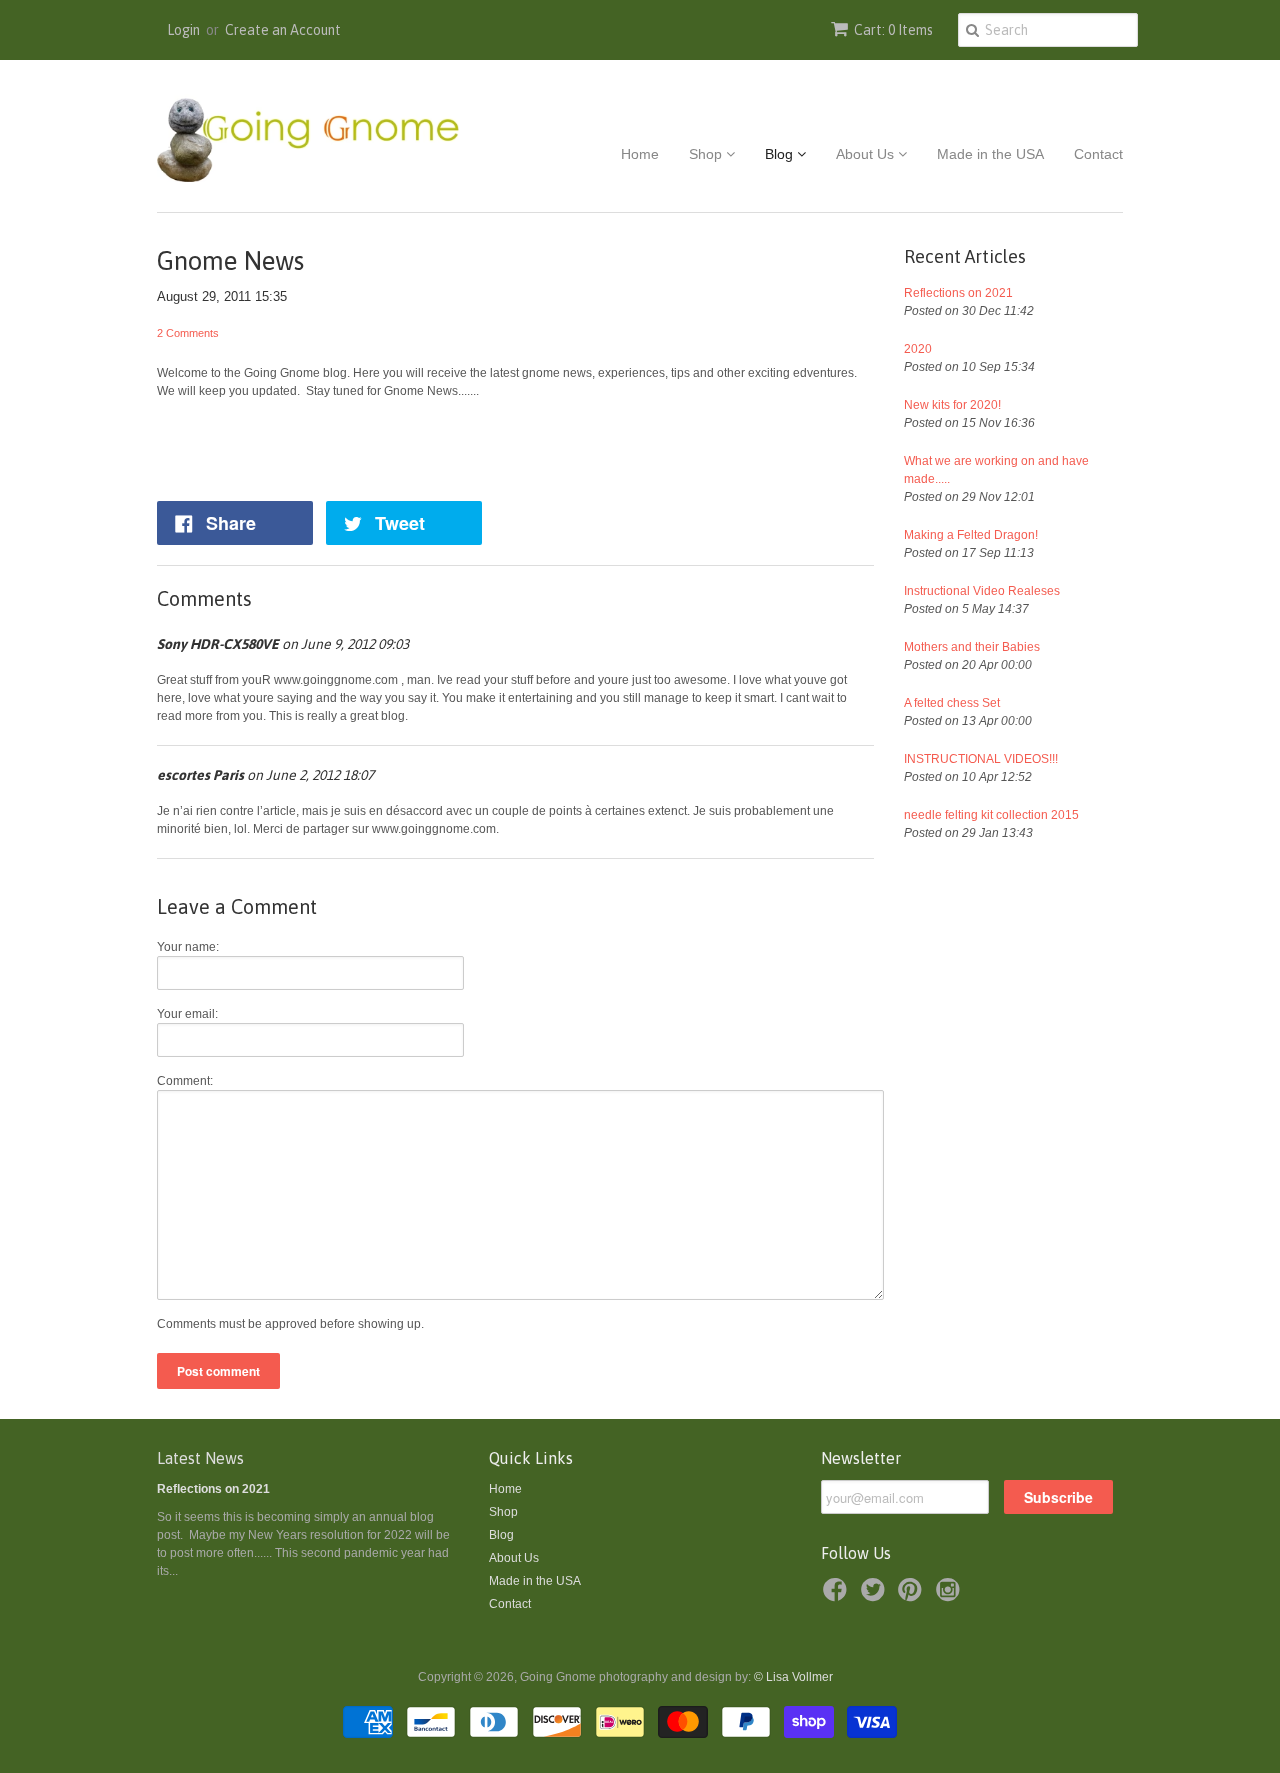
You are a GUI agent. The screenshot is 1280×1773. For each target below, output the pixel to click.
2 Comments (188, 333)
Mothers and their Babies (972, 647)
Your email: (187, 1014)
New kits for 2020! (952, 405)
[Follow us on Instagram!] (951, 1596)
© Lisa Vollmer (793, 1677)
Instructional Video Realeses (982, 591)
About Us (867, 154)
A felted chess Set (952, 703)
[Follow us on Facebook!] (838, 1596)
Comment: (185, 1081)
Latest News (200, 1458)
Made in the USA (990, 154)
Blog (781, 154)
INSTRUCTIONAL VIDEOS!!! (981, 759)
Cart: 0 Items (893, 30)
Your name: (188, 947)
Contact (1098, 154)
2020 (918, 349)
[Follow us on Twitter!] (876, 1596)
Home (640, 154)
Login (183, 30)
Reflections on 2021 (958, 293)
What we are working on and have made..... (996, 470)
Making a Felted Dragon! (971, 535)
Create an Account (283, 30)
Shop (707, 154)
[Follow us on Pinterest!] (913, 1596)
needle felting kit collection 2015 (991, 815)
